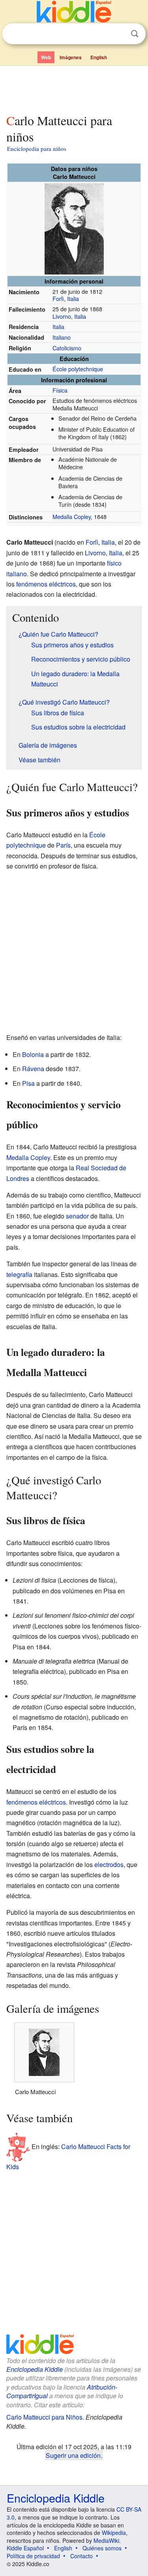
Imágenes (71, 57)
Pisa (28, 1083)
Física (60, 390)
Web (46, 57)
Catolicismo (67, 348)
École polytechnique (78, 369)
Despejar (118, 34)
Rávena (33, 1069)
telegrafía (19, 1274)
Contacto (81, 2556)
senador (77, 1216)
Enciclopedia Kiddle (35, 2369)
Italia (73, 298)
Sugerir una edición (73, 2455)
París (63, 845)
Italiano (62, 337)
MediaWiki (106, 2540)
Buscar (135, 34)
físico (114, 563)
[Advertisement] (74, 88)
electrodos (109, 1864)
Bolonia (33, 1054)
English (99, 57)
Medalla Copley (72, 516)
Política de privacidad (33, 2556)
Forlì (58, 298)
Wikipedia (114, 2533)
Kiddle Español (25, 2548)
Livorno (62, 316)
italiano (17, 574)
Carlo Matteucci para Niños (44, 2417)
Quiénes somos (102, 2548)
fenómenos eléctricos (46, 584)
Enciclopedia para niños (37, 149)
